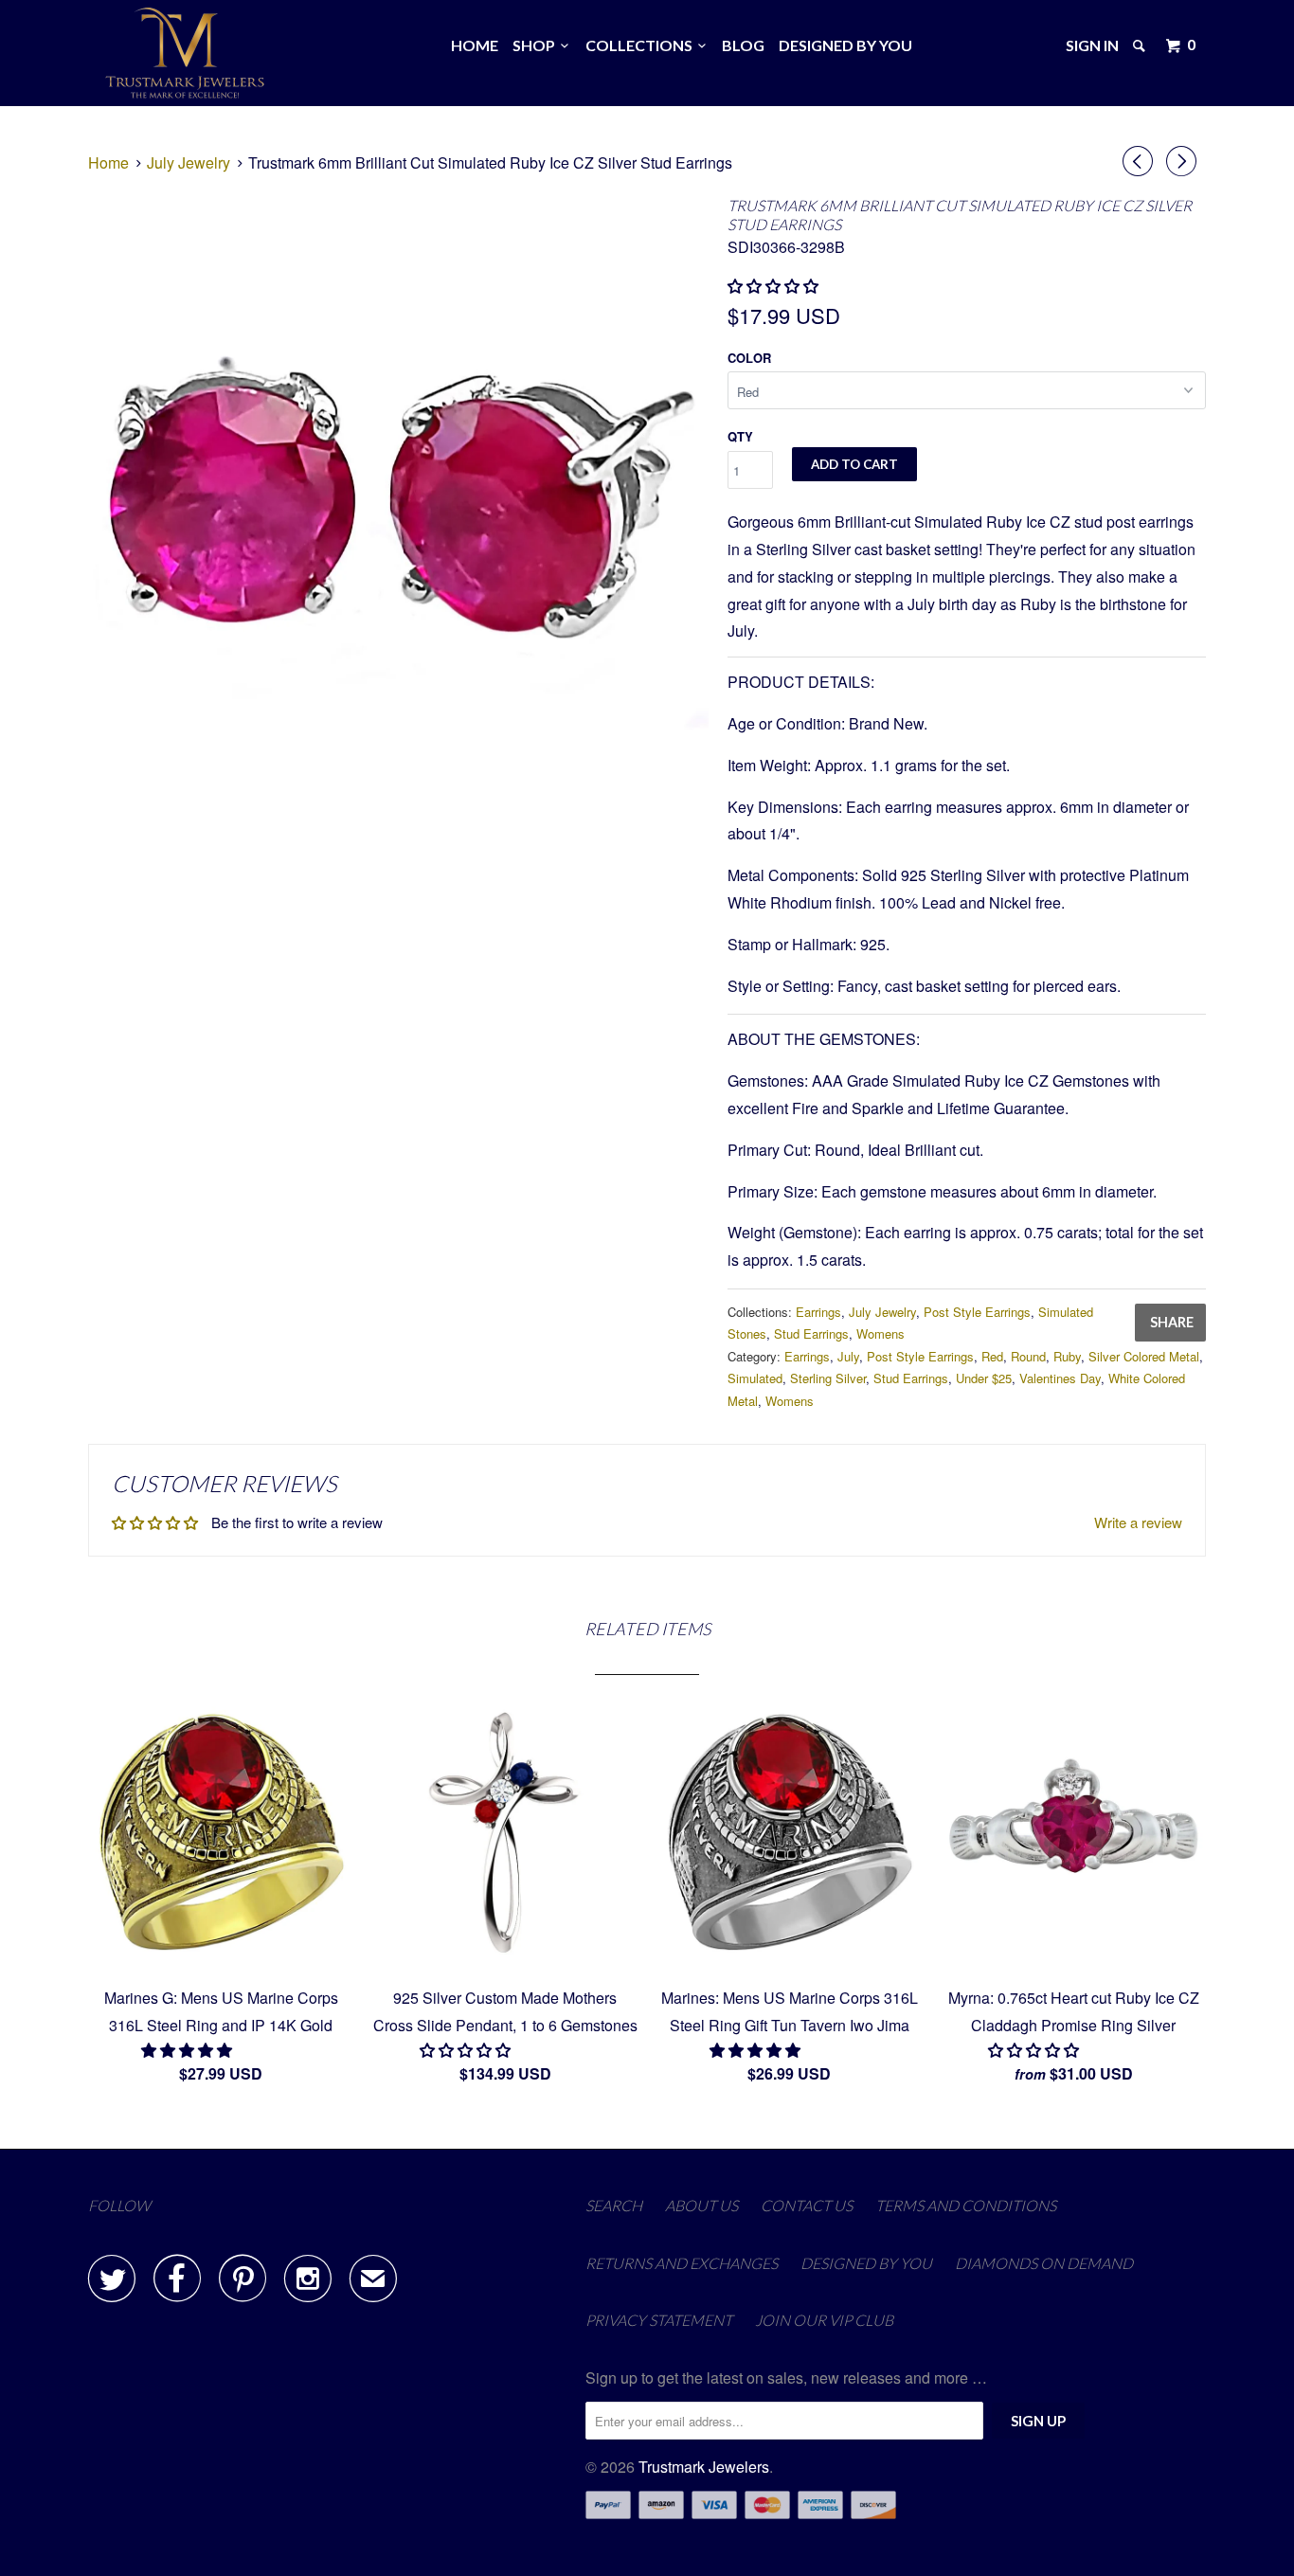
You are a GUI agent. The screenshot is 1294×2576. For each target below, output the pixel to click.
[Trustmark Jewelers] (185, 53)
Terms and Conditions (966, 2205)
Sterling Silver (828, 1378)
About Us (701, 2205)
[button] (189, 2050)
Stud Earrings (811, 1333)
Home (475, 45)
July (848, 1356)
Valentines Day (1060, 1378)
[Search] (1141, 45)
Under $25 (984, 1378)
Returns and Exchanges (682, 2263)
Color (749, 358)
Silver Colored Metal (1144, 1356)
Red (992, 1356)
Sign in (1092, 45)
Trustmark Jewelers (704, 2467)
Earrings (818, 1312)
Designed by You (845, 45)
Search (614, 2205)
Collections (642, 45)
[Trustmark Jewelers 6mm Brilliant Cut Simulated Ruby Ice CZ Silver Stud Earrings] (398, 503)
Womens (881, 1333)
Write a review (1138, 1522)
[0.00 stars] (775, 286)
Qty (740, 436)
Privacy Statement (659, 2320)
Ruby (1067, 1356)
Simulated (755, 1378)
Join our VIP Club (824, 2320)
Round (1028, 1356)
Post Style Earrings (977, 1312)
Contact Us (807, 2205)
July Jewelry (882, 1312)
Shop (537, 45)
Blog (743, 45)
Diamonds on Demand (1044, 2263)
